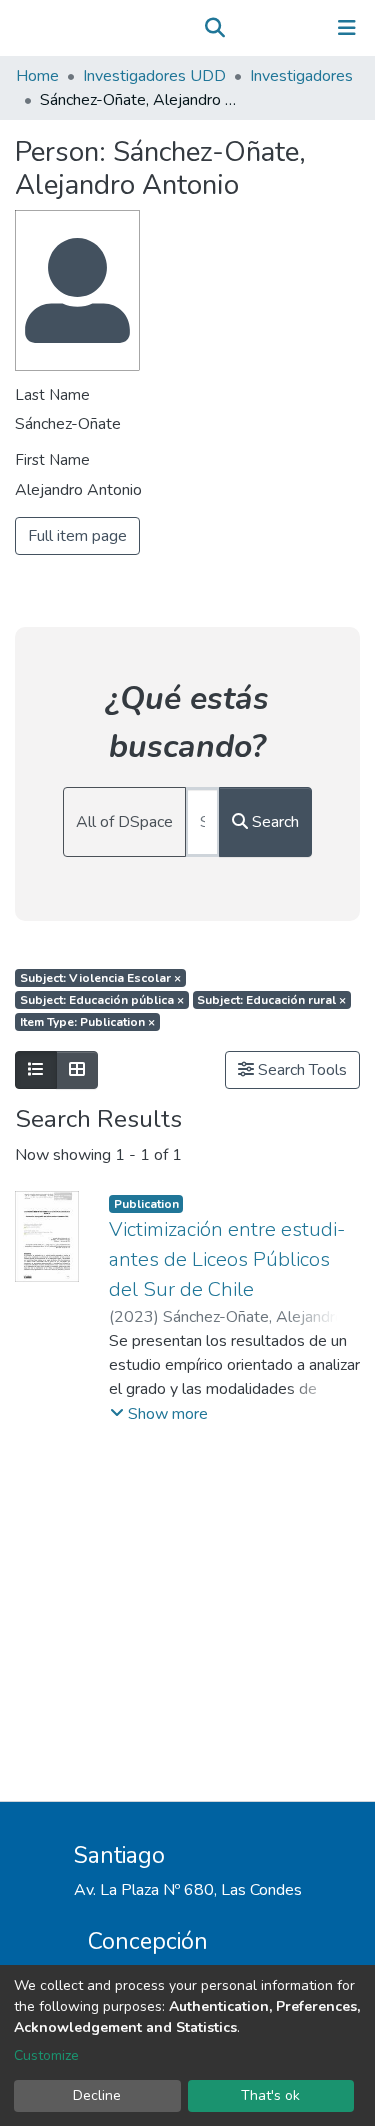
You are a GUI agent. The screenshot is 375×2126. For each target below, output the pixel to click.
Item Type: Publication (87, 1022)
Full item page (77, 536)
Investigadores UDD (154, 76)
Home (37, 76)
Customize (46, 2055)
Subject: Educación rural (271, 1000)
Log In (284, 28)
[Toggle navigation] (347, 28)
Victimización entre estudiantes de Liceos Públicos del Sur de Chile (227, 1259)
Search (273, 822)
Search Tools (300, 1070)
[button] (243, 28)
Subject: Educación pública (102, 1000)
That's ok (270, 2095)
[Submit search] (214, 28)
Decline (97, 2095)
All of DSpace (124, 822)
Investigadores (301, 76)
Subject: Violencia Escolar (100, 978)
